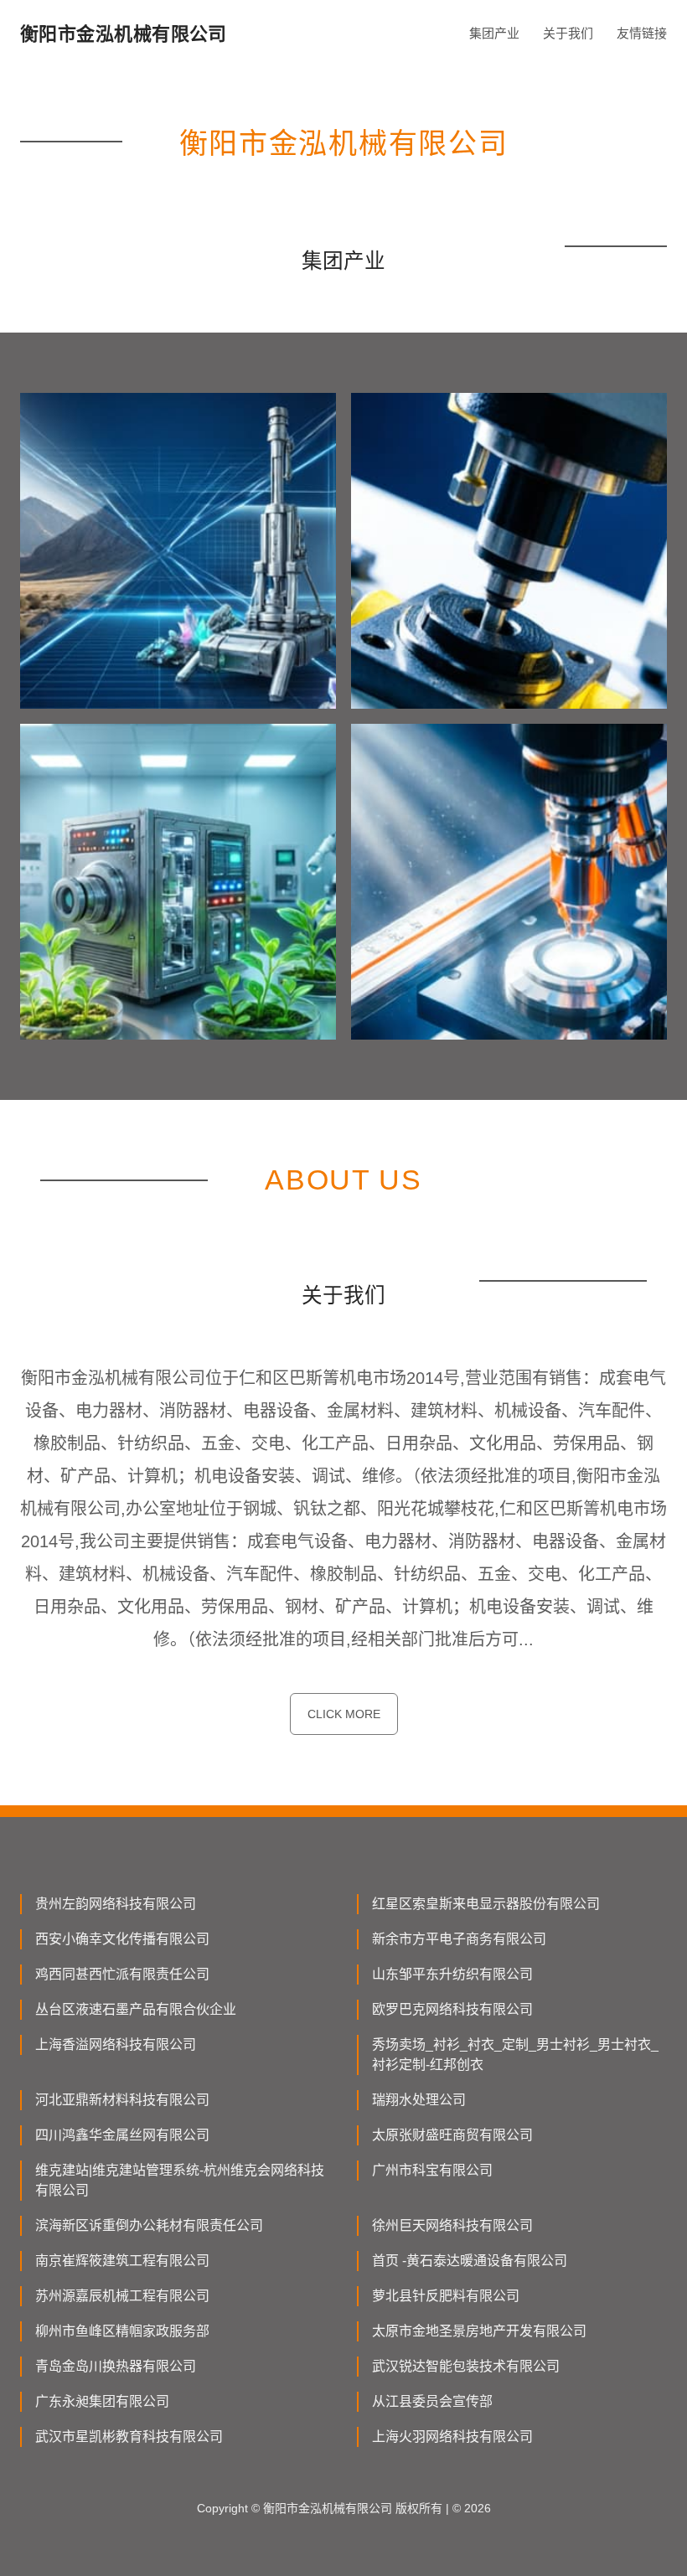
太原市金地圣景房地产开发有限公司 (479, 2331)
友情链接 (642, 33)
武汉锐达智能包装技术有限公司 (466, 2366)
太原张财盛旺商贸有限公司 (452, 2135)
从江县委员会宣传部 (432, 2401)
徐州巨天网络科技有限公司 (452, 2225)
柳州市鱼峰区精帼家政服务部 (122, 2331)
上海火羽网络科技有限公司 (452, 2437)
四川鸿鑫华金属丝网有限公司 (122, 2135)
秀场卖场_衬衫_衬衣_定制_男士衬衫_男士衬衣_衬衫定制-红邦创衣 (515, 2055)
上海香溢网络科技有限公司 (116, 2044)
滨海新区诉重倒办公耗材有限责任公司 (149, 2225)
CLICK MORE (344, 1714)
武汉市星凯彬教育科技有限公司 (129, 2437)
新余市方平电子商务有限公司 (459, 1939)
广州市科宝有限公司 (432, 2170)
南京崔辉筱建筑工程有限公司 (122, 2261)
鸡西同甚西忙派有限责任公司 (122, 1974)
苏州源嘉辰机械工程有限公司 (122, 2296)
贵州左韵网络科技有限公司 (116, 1904)
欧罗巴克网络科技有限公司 (452, 2009)
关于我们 (568, 33)
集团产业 (494, 33)
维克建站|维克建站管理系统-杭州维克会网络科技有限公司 (180, 2180)
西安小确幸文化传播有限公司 (122, 1939)
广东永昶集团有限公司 (102, 2401)
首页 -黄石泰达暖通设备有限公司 (470, 2261)
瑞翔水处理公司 (419, 2100)
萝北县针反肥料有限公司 (446, 2296)
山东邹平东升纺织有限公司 (452, 1974)
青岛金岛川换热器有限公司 (116, 2366)
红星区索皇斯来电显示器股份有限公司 (486, 1904)
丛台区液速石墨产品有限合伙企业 (136, 2009)
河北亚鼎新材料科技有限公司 (122, 2100)
